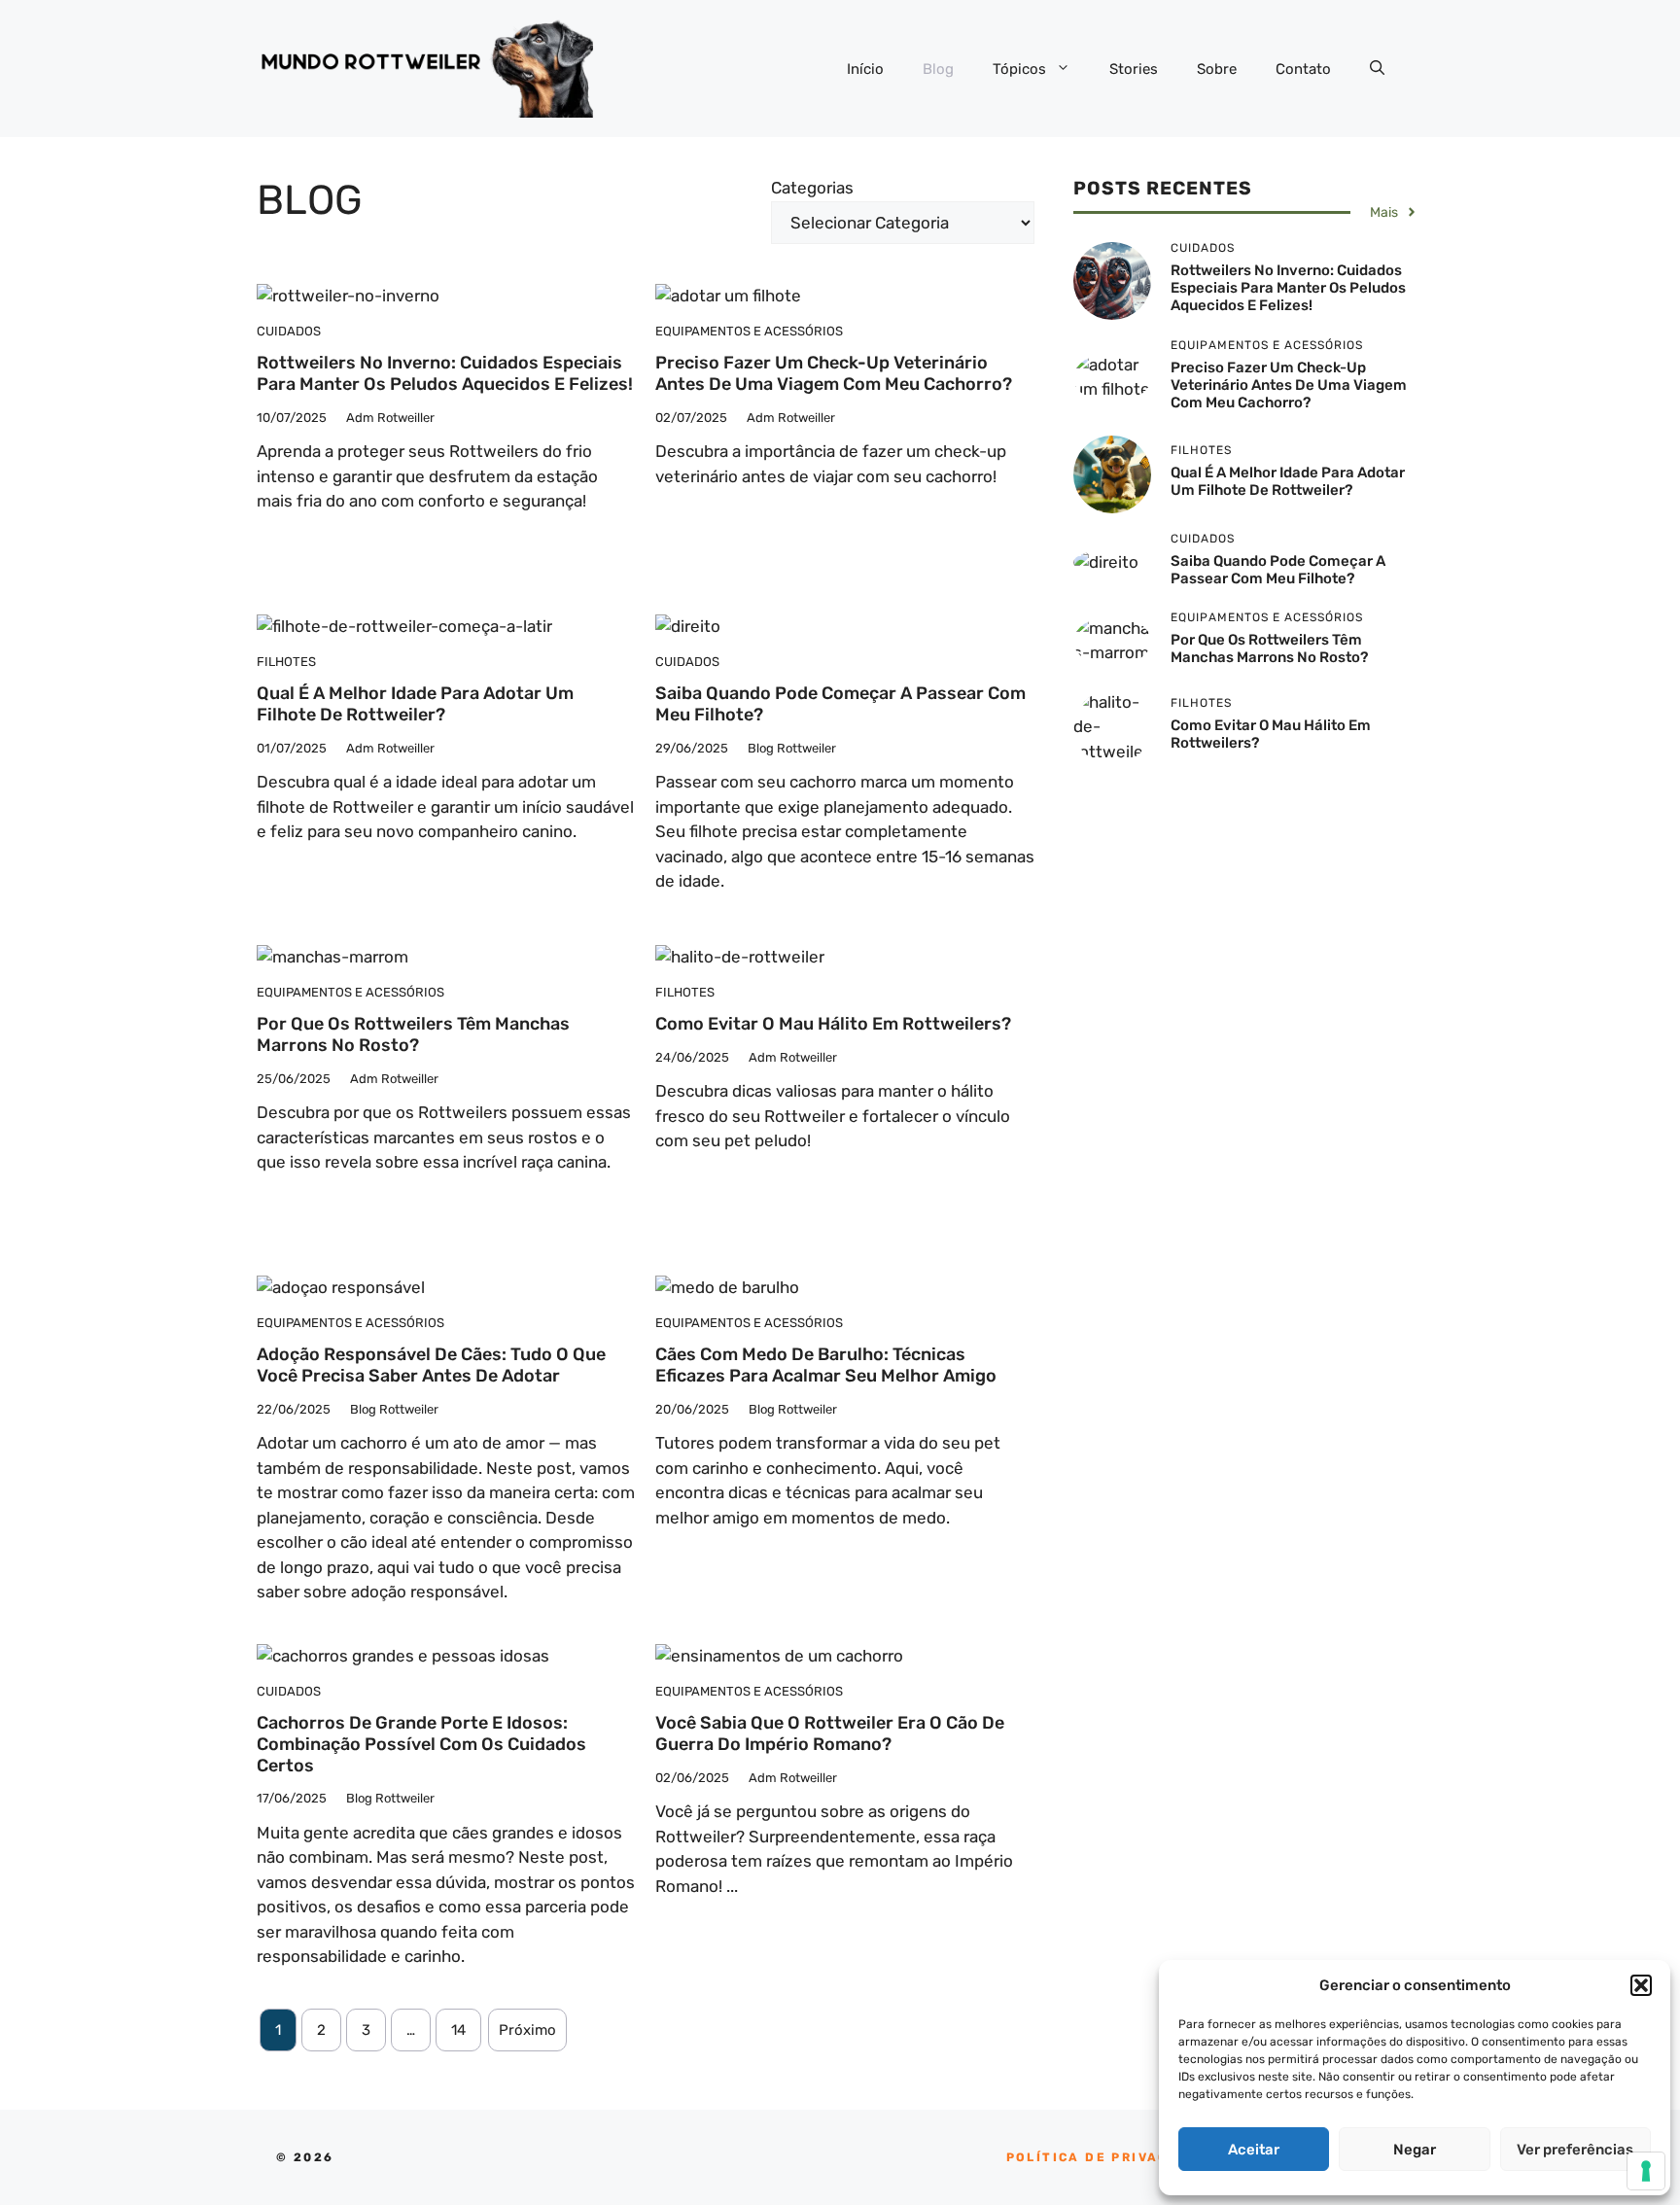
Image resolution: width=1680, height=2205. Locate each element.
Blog (938, 69)
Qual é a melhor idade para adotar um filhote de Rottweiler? (415, 704)
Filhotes (286, 662)
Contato (1303, 69)
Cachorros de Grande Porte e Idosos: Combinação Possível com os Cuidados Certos (421, 1744)
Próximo (527, 2030)
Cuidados (289, 331)
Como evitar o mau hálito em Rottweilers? (833, 1024)
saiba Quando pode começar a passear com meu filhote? (840, 704)
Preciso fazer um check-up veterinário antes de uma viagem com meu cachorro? (834, 373)
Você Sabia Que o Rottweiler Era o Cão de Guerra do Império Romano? (830, 1733)
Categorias (812, 188)
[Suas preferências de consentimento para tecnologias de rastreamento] (1646, 2171)
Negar (1415, 2150)
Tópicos (1019, 69)
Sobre (1217, 69)
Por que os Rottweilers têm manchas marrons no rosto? (413, 1034)
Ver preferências (1575, 2150)
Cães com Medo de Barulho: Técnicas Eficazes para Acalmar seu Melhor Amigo (826, 1365)
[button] (1641, 1985)
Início (865, 69)
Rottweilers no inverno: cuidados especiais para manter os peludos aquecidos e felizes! (445, 373)
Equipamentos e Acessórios (749, 331)
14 (458, 2030)
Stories (1134, 69)
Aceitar (1254, 2150)
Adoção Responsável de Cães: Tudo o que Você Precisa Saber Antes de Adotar (431, 1365)
